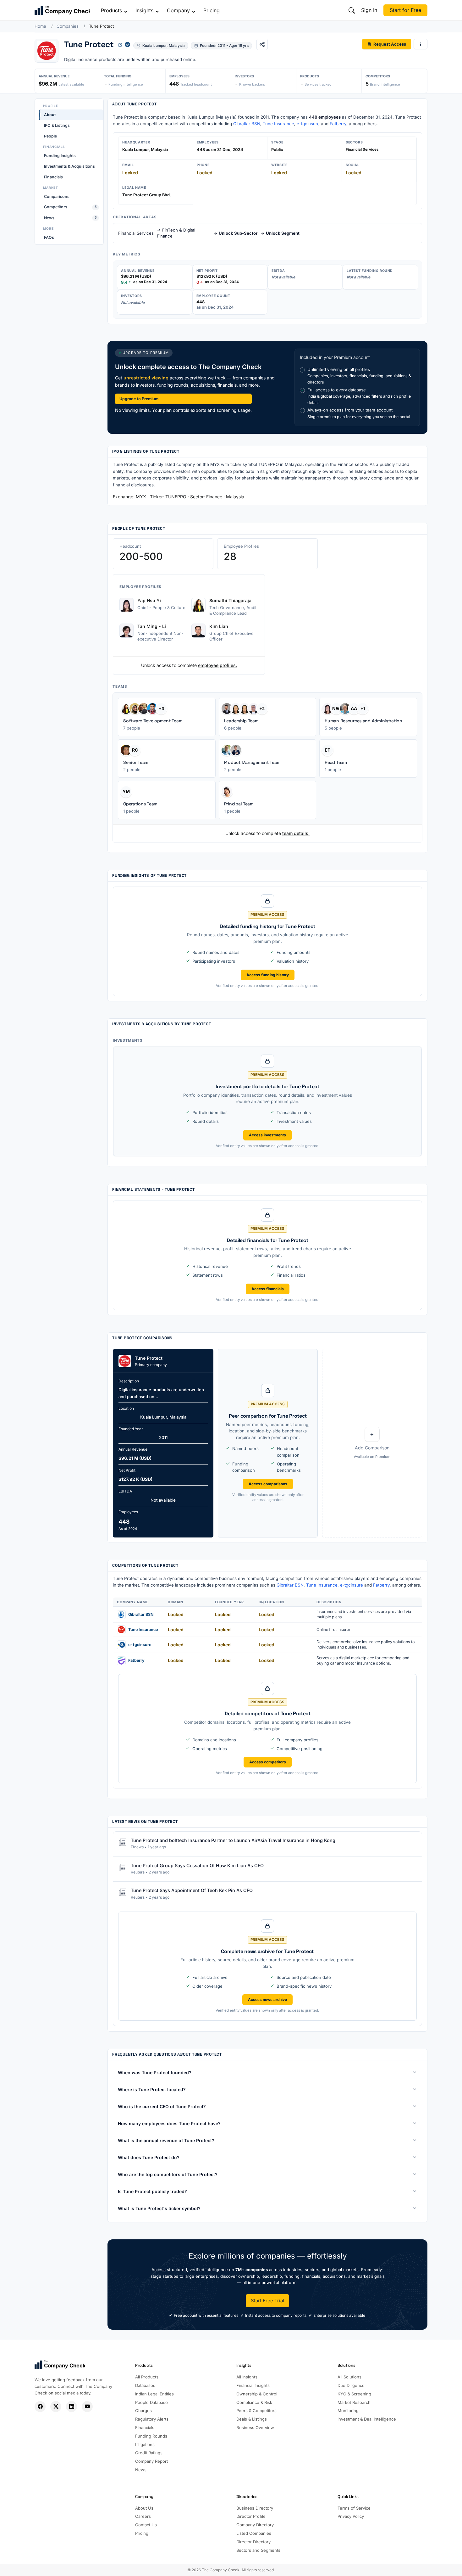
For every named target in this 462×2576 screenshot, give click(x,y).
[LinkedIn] (71, 2407)
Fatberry (338, 124)
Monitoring (348, 2411)
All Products (147, 2377)
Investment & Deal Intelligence (367, 2419)
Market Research (354, 2402)
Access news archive (267, 2000)
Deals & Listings (252, 2419)
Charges (143, 2411)
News (70, 218)
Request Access (390, 44)
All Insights (247, 2377)
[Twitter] (56, 2407)
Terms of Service (354, 2508)
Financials (53, 177)
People (50, 136)
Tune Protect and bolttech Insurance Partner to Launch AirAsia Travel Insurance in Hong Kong (233, 1840)
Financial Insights (253, 2385)
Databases (145, 2385)
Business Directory (255, 2508)
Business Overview (255, 2428)
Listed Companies (254, 2533)
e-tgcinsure (308, 124)
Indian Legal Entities (154, 2394)
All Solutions (349, 2377)
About (50, 115)
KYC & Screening (354, 2394)
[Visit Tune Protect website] (120, 44)
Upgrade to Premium (139, 399)
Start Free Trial (267, 2301)
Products (111, 10)
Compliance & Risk (254, 2402)
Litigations (145, 2444)
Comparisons (57, 196)
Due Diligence (351, 2385)
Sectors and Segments (258, 2550)
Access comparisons (268, 1484)
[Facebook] (40, 2407)
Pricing (212, 10)
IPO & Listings (57, 125)
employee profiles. (217, 665)
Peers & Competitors (256, 2411)
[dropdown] (421, 44)
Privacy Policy (351, 2516)
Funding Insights (60, 156)
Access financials (268, 1289)
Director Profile (251, 2516)
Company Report (151, 2461)
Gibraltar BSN (247, 124)
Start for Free (405, 10)
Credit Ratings (149, 2453)
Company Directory (255, 2525)
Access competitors (268, 1762)
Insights (144, 10)
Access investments (267, 1135)
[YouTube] (87, 2407)
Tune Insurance (278, 124)
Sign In (369, 10)
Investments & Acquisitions (69, 166)
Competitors (70, 207)
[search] (352, 10)
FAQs (49, 237)
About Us (144, 2508)
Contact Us (146, 2525)
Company (178, 10)
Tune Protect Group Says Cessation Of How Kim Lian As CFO (197, 1865)
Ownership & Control (257, 2394)
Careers (143, 2516)
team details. (296, 833)
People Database (151, 2402)
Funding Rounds (151, 2436)
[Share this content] (262, 44)
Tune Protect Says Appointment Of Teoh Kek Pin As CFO (192, 1891)
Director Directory (253, 2542)
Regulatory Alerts (152, 2419)
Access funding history (268, 975)
